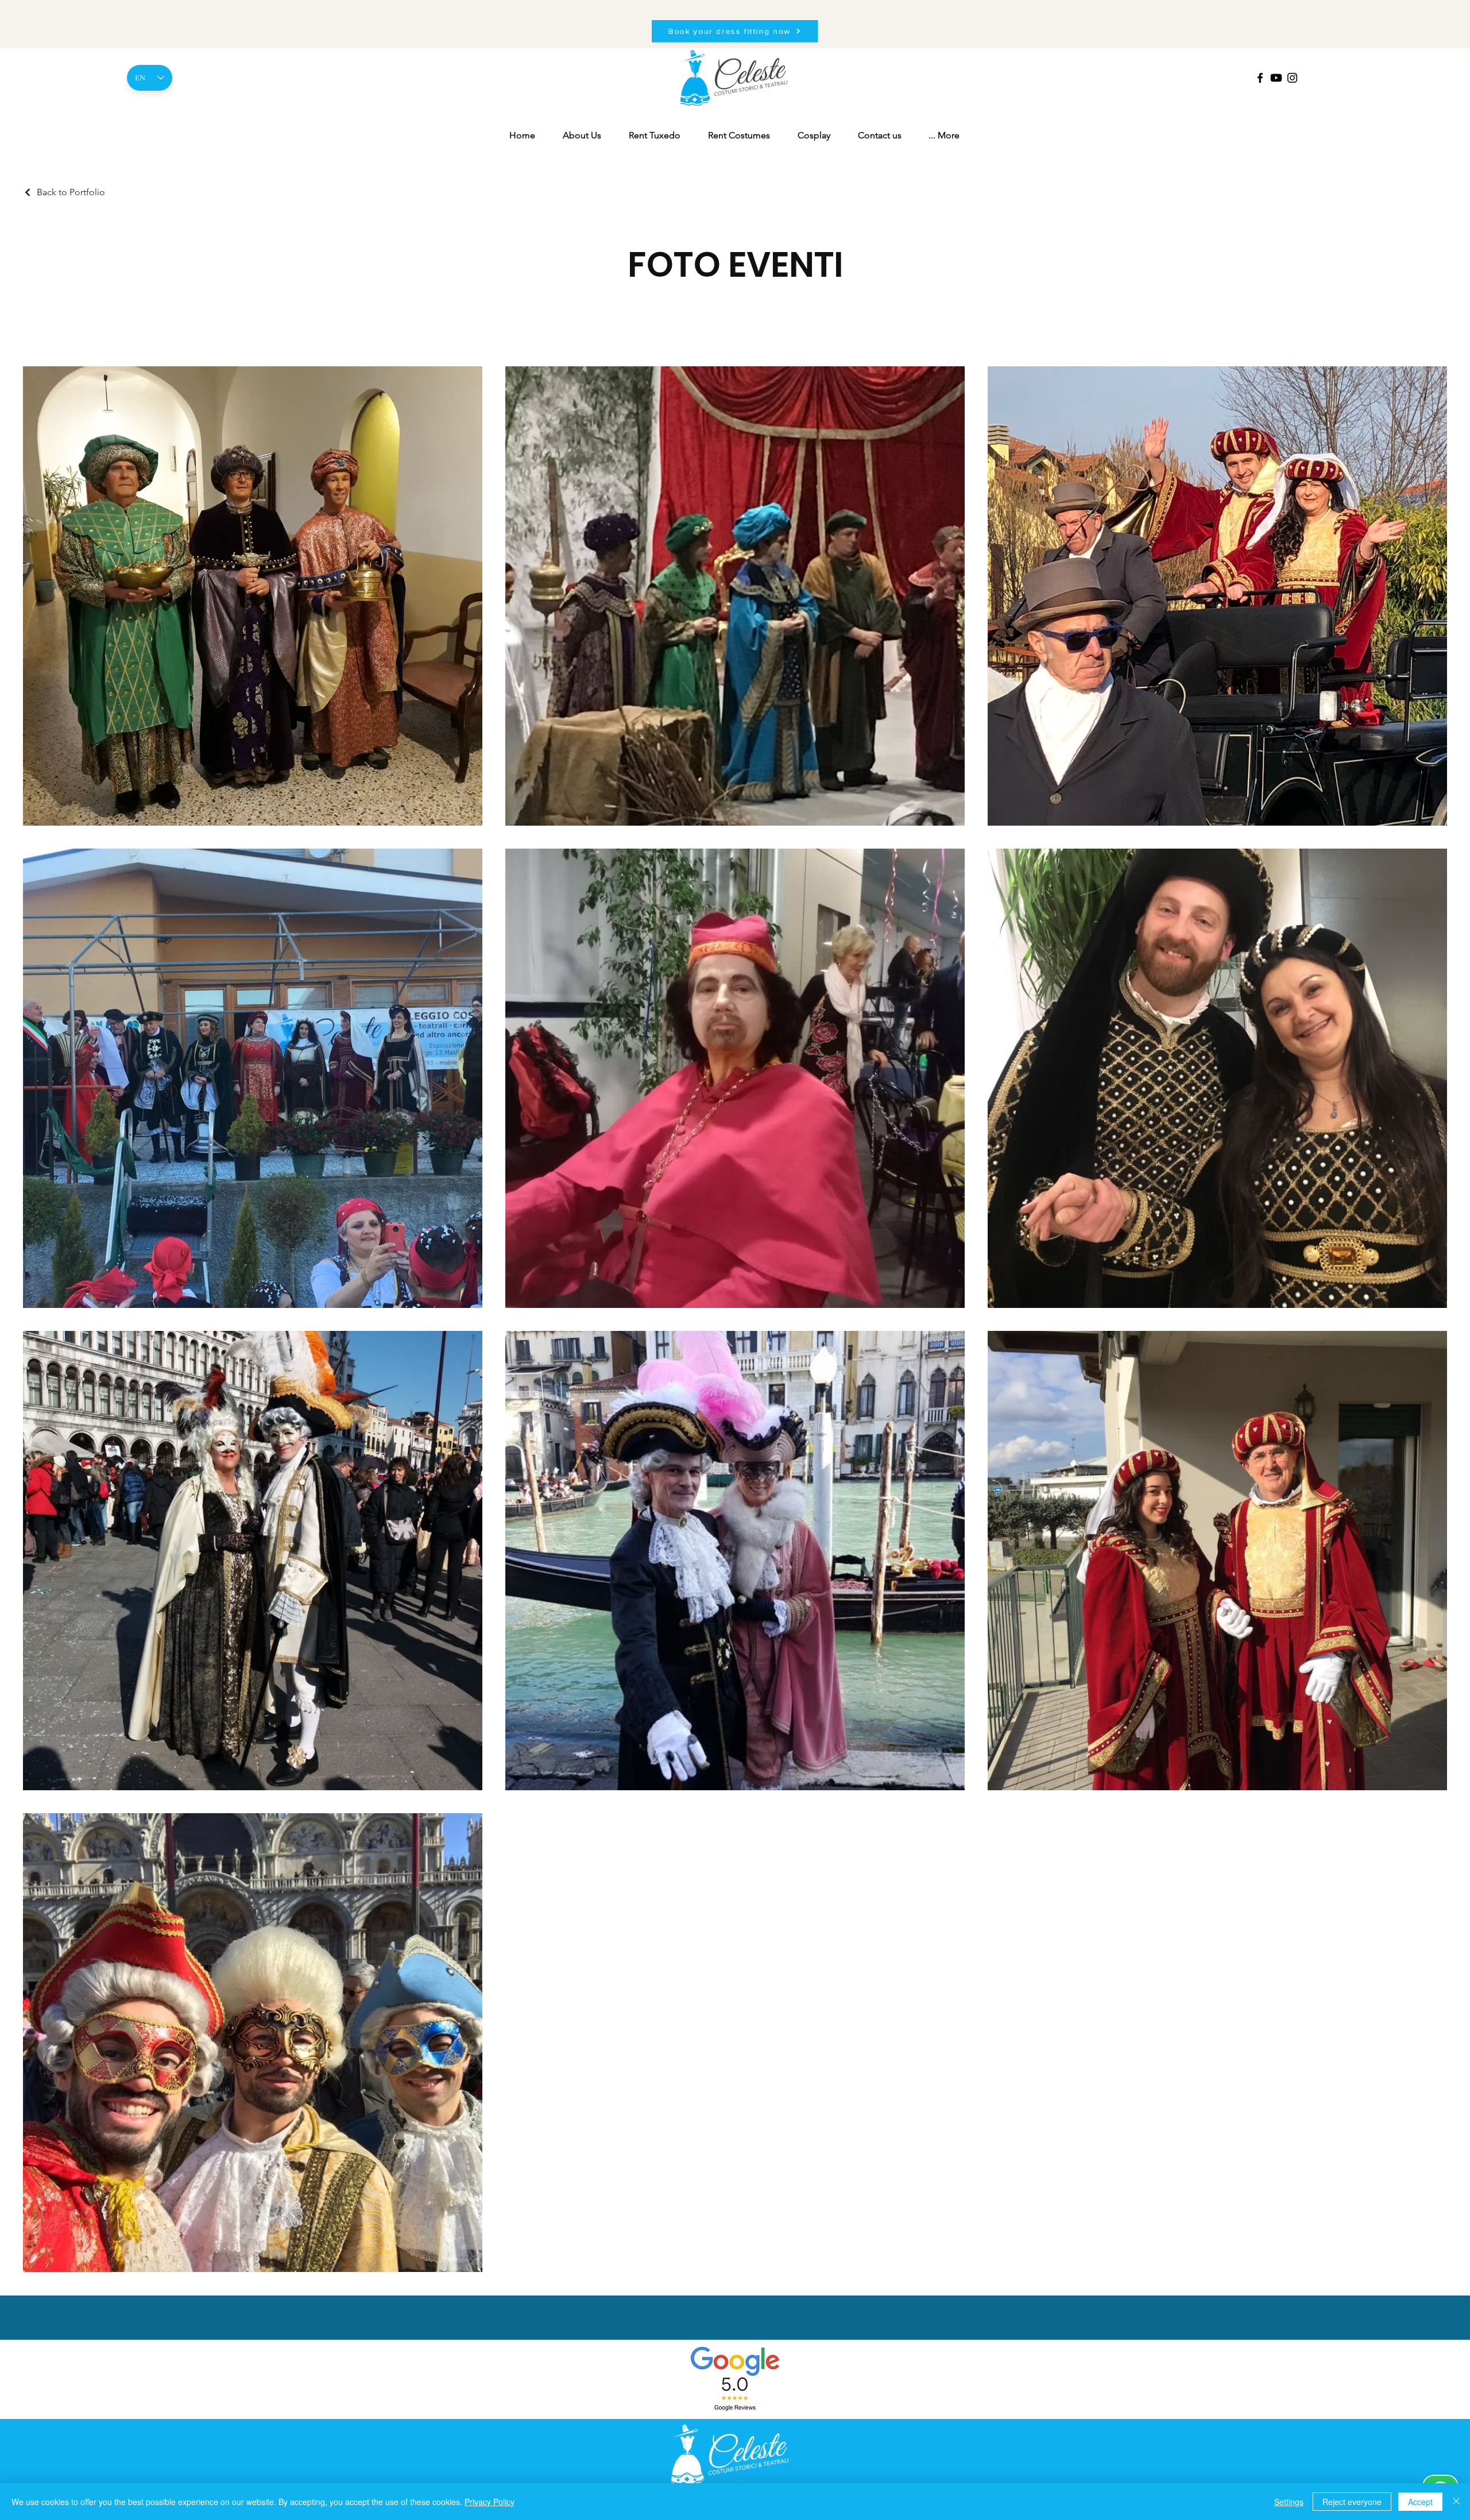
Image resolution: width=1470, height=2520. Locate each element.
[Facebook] (1260, 78)
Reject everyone (1352, 2502)
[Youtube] (1276, 78)
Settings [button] (1289, 2502)
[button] (944, 136)
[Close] (1456, 2502)
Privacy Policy (490, 2502)
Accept (1420, 2502)
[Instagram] (1292, 78)
